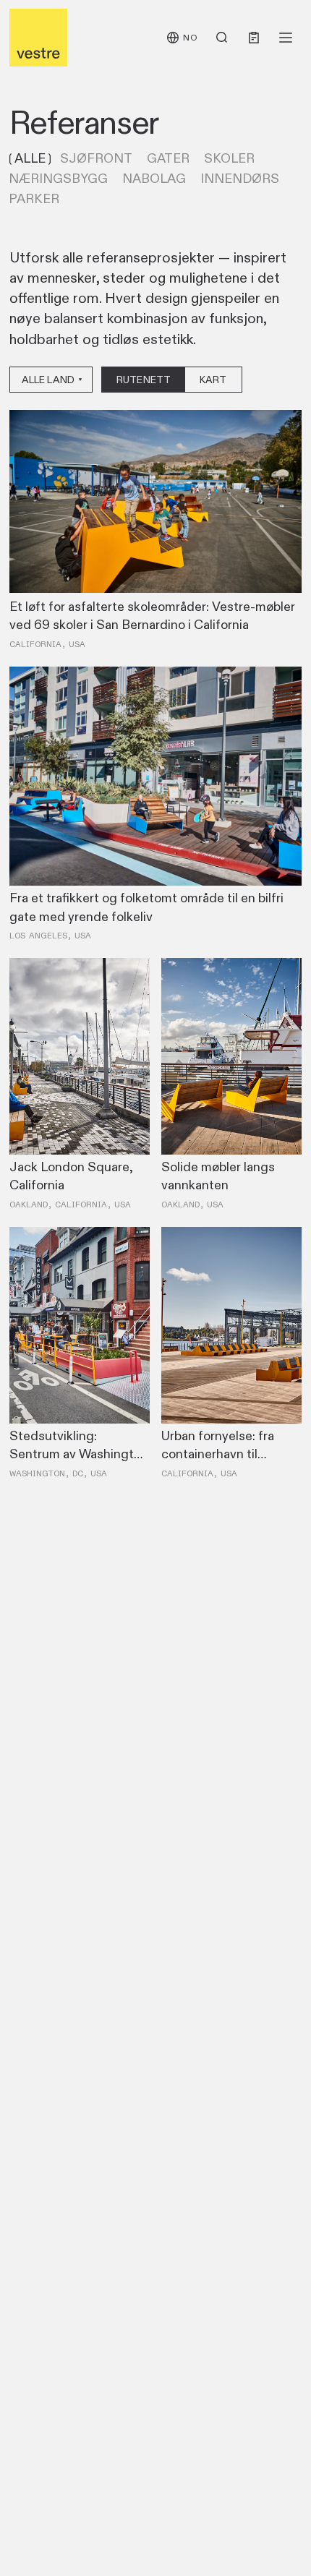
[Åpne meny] (286, 38)
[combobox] (51, 380)
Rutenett (144, 380)
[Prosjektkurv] (254, 38)
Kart (213, 380)
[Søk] (222, 38)
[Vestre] (38, 38)
